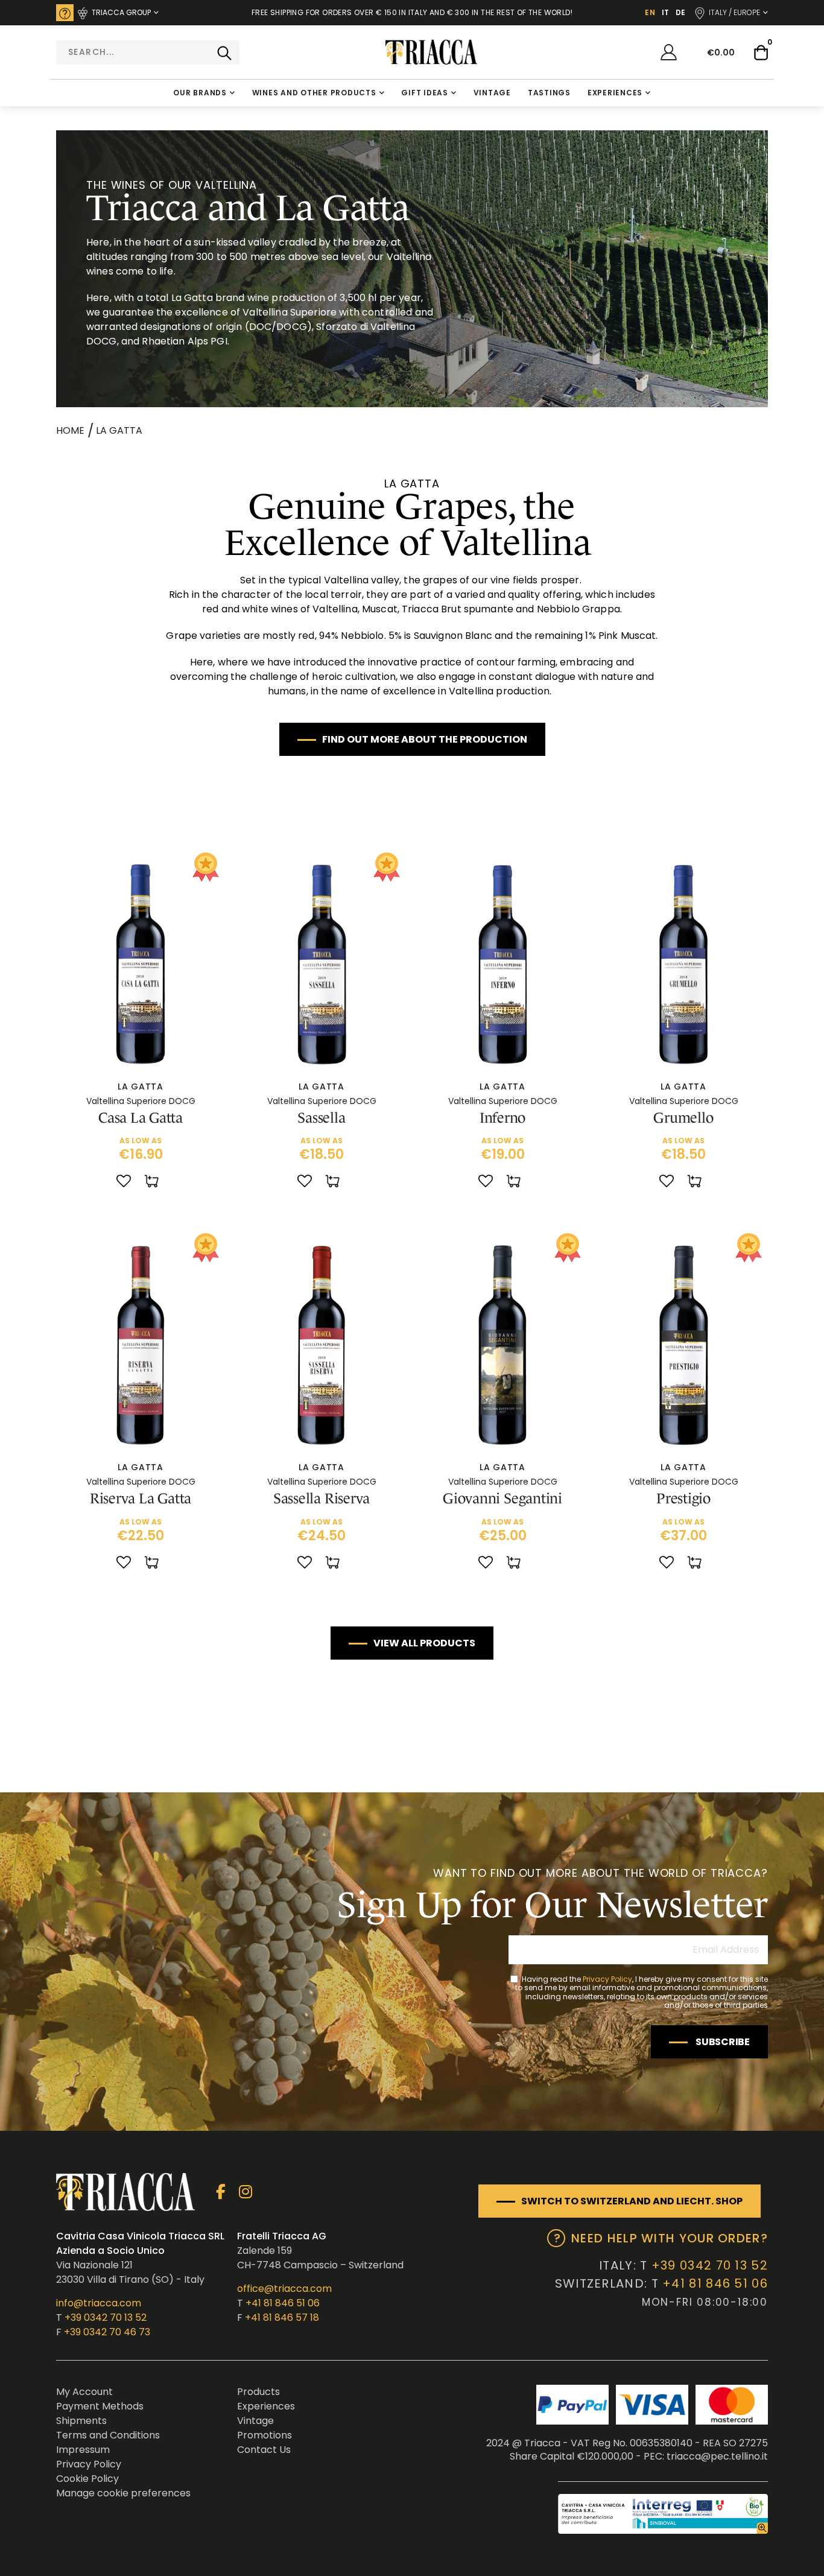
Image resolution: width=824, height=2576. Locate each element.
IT (665, 12)
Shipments (81, 2421)
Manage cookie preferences (123, 2493)
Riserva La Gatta (141, 1498)
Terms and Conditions (108, 2435)
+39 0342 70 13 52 (106, 2317)
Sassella (321, 1118)
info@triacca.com (99, 2303)
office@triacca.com (284, 2289)
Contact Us (264, 2450)
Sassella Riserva (322, 1498)
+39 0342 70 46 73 (107, 2332)
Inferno (502, 1118)
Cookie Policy (87, 2479)
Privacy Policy (607, 1979)
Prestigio (683, 1498)
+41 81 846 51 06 (283, 2303)
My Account (84, 2392)
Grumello (683, 1118)
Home (70, 430)
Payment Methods (100, 2406)
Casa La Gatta (141, 1118)
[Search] (224, 52)
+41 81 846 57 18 (282, 2317)
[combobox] (148, 52)
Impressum (83, 2450)
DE (680, 12)
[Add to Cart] (153, 1182)
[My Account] (669, 52)
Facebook (220, 2192)
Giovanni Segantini (502, 1498)
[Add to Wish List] (124, 1182)
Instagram (245, 2192)
